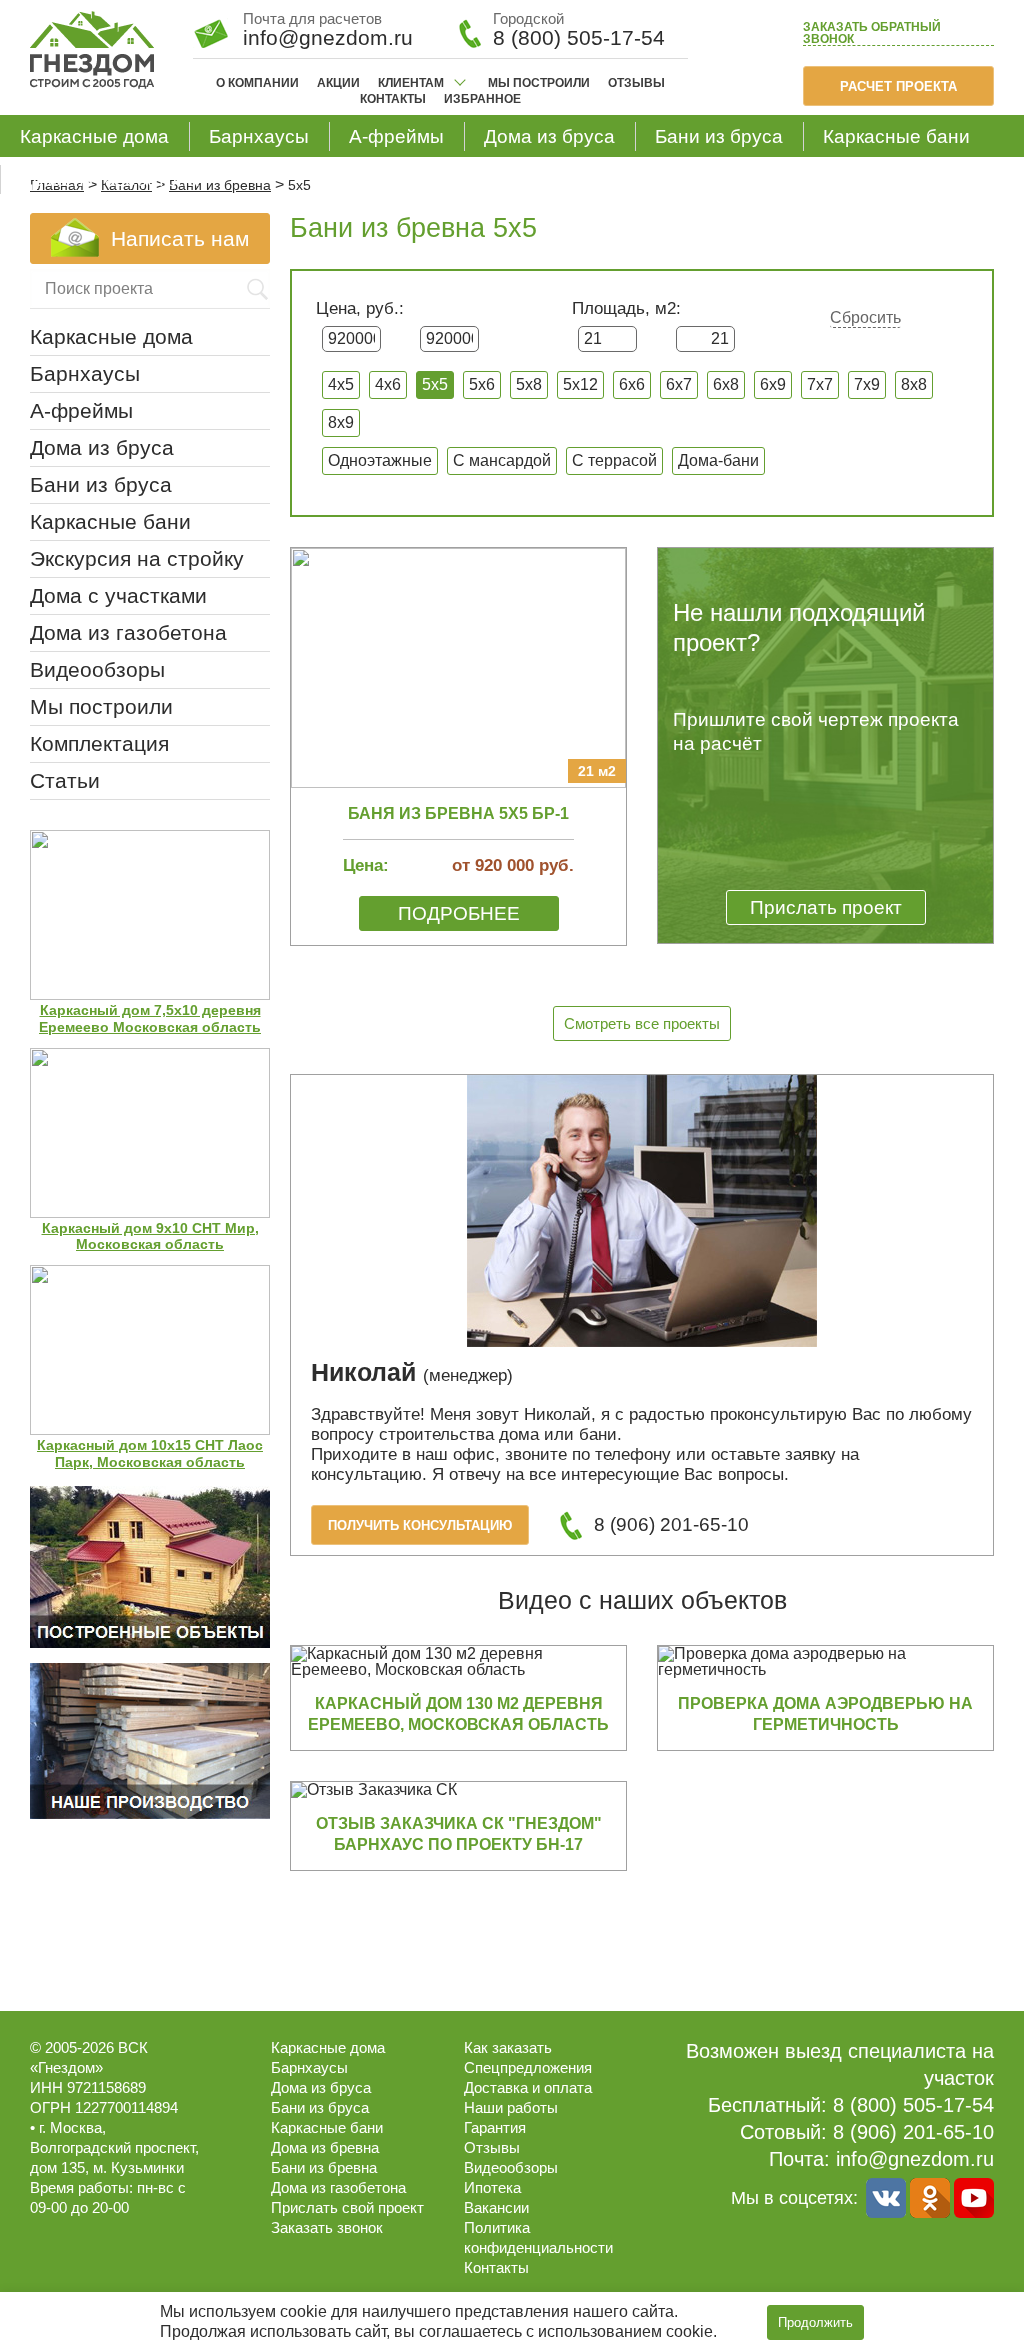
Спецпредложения (528, 2067)
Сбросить (865, 317)
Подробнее (459, 913)
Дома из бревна (325, 2147)
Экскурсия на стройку (137, 558)
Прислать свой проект (347, 2207)
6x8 (726, 384)
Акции (338, 83)
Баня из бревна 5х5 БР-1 (458, 813)
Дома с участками (118, 595)
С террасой (614, 460)
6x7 (679, 384)
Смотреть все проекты (642, 1023)
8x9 (341, 422)
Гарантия (495, 2127)
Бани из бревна (324, 2167)
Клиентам (411, 83)
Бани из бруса (719, 136)
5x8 (529, 384)
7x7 (820, 384)
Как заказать (508, 2047)
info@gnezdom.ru (915, 2159)
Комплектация (99, 743)
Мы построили (539, 83)
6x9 (773, 384)
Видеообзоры (97, 669)
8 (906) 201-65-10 (671, 1524)
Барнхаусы (259, 136)
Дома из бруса (549, 136)
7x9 (867, 384)
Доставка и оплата (528, 2087)
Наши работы (511, 2107)
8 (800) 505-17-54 (579, 37)
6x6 (632, 384)
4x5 (341, 384)
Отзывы (636, 83)
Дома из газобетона (109, 179)
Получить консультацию (420, 1525)
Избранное (482, 99)
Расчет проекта (898, 86)
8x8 (914, 384)
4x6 (388, 384)
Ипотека (492, 2187)
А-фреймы (396, 136)
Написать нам (180, 238)
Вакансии (496, 2207)
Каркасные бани (896, 136)
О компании (257, 83)
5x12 (580, 384)
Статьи (65, 780)
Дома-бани (718, 460)
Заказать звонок (872, 33)
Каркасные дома (94, 136)
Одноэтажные (380, 460)
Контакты (393, 99)
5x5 (435, 384)
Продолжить (815, 2322)
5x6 (482, 384)
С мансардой (502, 460)
